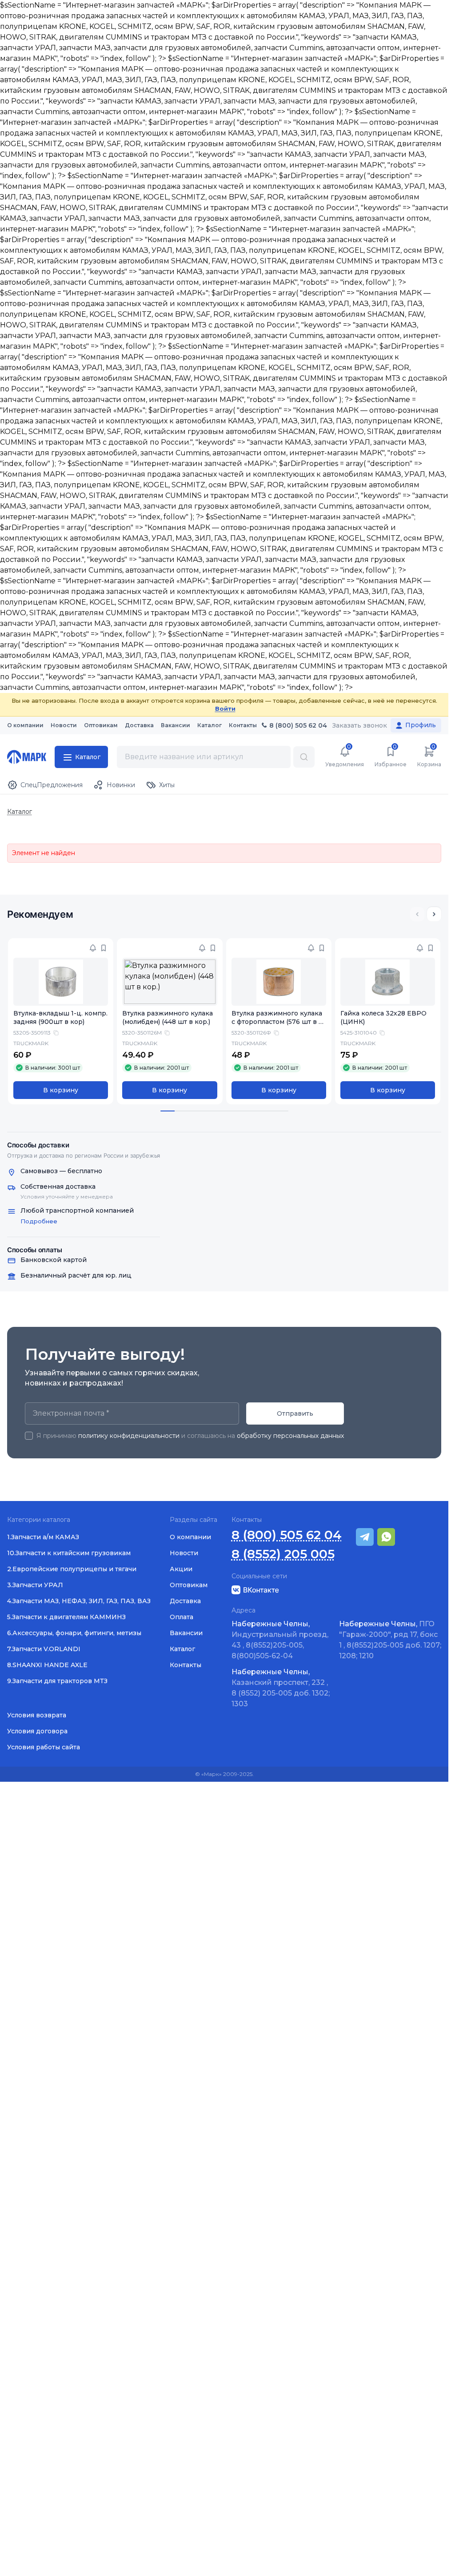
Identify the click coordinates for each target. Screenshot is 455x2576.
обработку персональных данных (290, 1436)
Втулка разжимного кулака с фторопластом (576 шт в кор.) (277, 1022)
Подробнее (39, 1221)
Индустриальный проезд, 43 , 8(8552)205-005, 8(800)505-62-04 (280, 1640)
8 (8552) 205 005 (283, 1554)
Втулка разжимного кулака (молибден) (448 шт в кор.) (168, 1017)
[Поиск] (304, 757)
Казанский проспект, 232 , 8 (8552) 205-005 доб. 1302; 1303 (281, 1688)
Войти (225, 709)
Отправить (295, 1413)
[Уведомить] (93, 948)
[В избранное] (104, 948)
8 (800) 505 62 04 (287, 1535)
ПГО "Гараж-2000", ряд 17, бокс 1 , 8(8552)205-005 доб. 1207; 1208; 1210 (390, 1640)
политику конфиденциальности (129, 1436)
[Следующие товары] (434, 914)
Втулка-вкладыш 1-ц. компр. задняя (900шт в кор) (60, 1017)
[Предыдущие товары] (417, 914)
